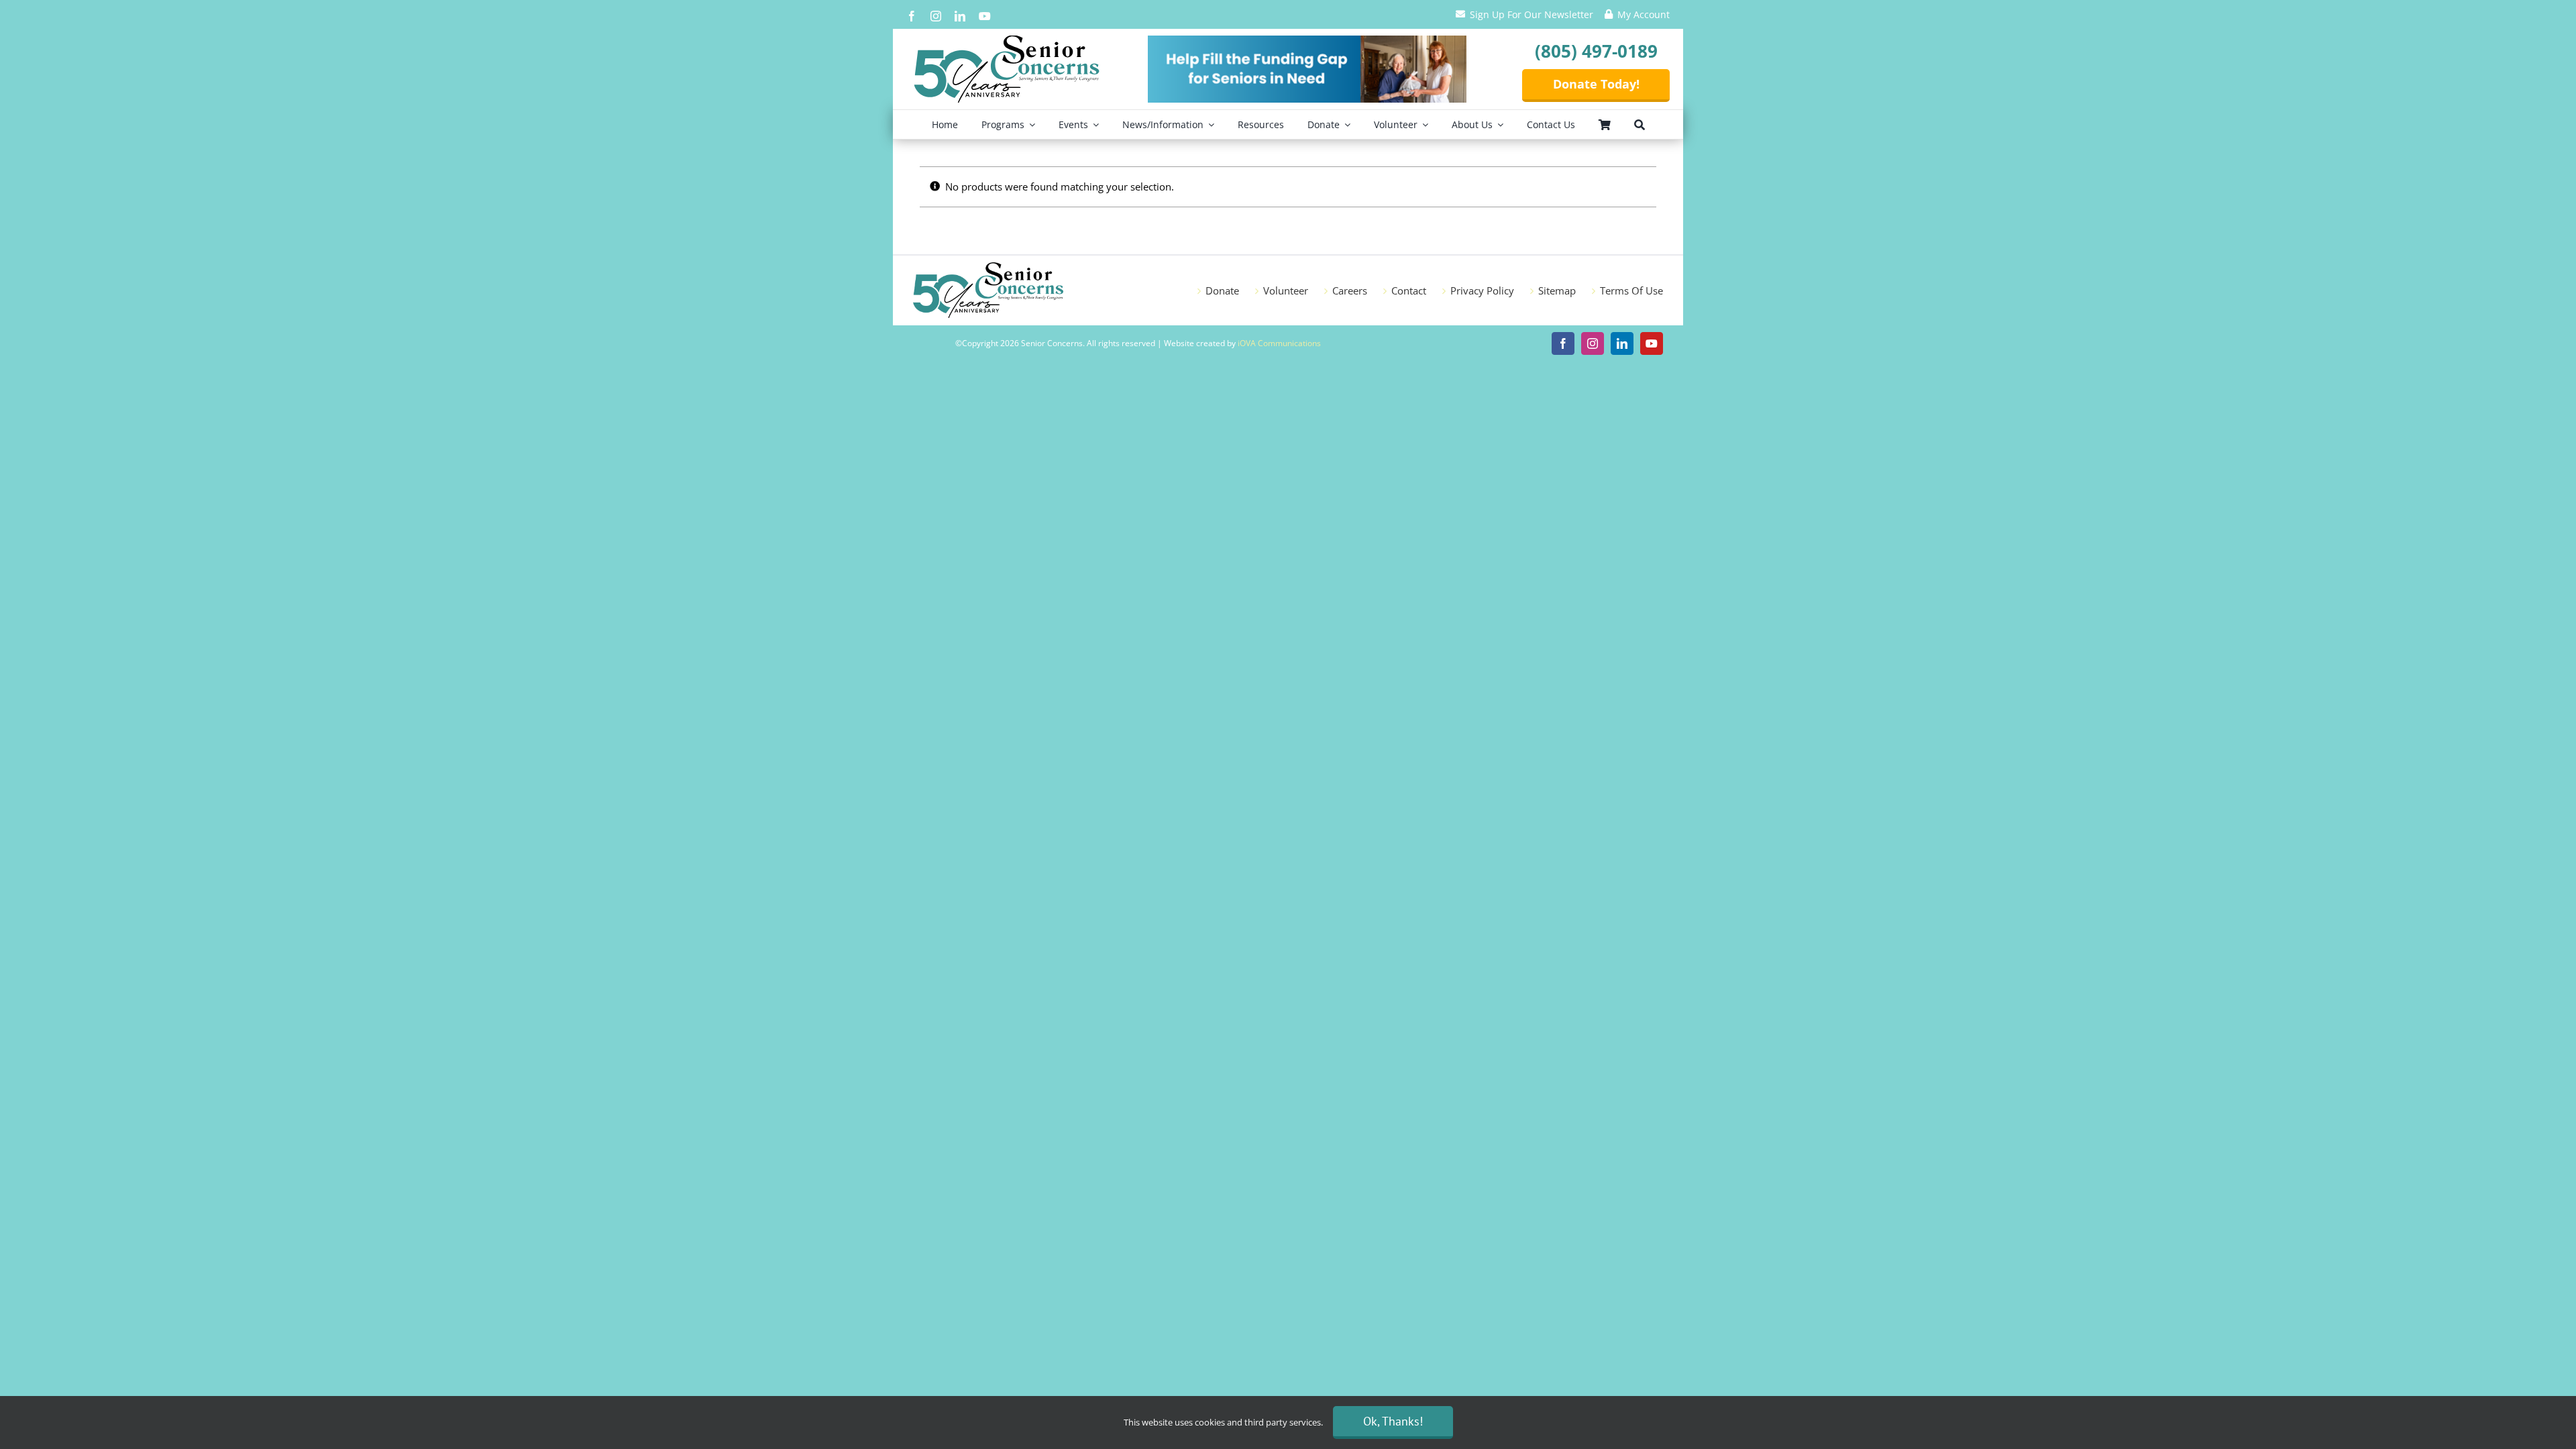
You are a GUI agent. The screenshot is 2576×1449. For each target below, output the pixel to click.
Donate (1222, 290)
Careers (1350, 290)
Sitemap (1557, 290)
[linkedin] (960, 16)
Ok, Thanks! (1393, 1421)
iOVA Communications (1279, 343)
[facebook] (912, 16)
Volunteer (1286, 290)
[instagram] (936, 16)
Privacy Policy (1482, 290)
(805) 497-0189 (1596, 51)
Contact (1409, 290)
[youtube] (985, 16)
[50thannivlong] (1007, 40)
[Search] (1640, 124)
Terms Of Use (1631, 290)
